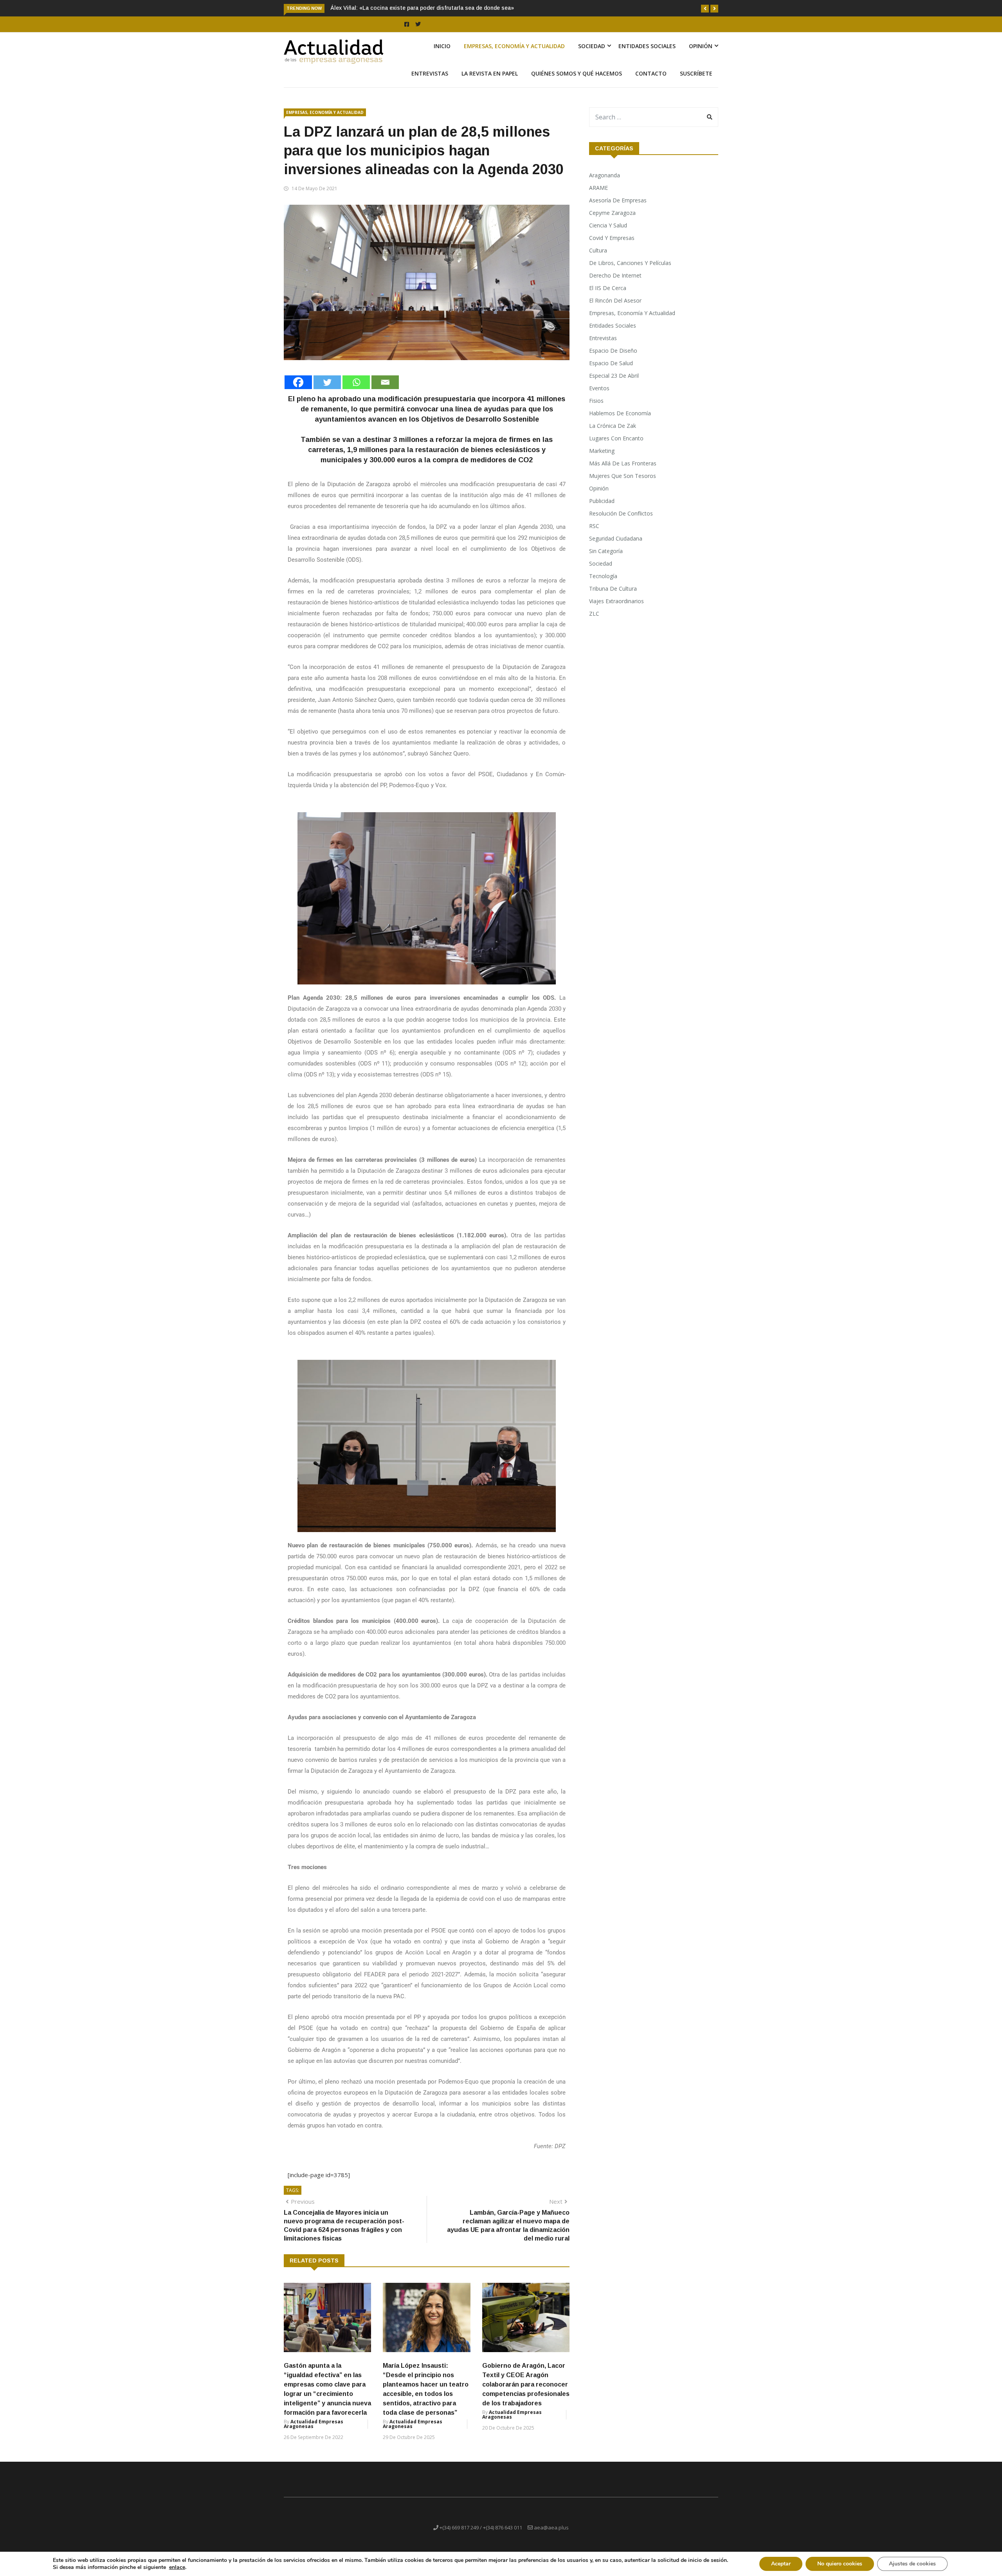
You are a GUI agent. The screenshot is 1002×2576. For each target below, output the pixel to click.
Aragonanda (605, 184)
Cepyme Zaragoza (612, 222)
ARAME (598, 197)
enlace (177, 2567)
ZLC (594, 623)
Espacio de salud (611, 372)
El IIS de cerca (608, 297)
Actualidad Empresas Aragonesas (314, 2433)
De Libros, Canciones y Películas (630, 272)
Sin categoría (606, 560)
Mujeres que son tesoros (623, 485)
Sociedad (592, 55)
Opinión (701, 55)
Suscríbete (696, 82)
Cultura (598, 259)
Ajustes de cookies (912, 2564)
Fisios (596, 410)
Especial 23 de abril (614, 385)
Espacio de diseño (613, 360)
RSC (594, 535)
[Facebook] (298, 391)
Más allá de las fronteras (623, 472)
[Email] (385, 391)
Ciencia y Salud (608, 234)
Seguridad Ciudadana (616, 547)
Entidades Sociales (647, 55)
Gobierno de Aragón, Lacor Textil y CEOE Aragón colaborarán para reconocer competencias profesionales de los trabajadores (526, 2393)
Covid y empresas (612, 247)
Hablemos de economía (620, 422)
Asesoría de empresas (618, 209)
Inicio (442, 55)
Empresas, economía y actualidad (514, 55)
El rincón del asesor (615, 309)
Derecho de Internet (615, 284)
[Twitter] (327, 391)
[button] (705, 9)
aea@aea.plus (551, 2536)
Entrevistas (430, 82)
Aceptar (781, 2564)
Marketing (602, 460)
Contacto (651, 82)
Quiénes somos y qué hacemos (577, 82)
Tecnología (603, 585)
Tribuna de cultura (613, 598)
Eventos (599, 397)
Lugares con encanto (616, 447)
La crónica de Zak (613, 435)
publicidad (602, 510)
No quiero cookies (840, 2564)
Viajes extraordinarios (616, 610)
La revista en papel (490, 82)
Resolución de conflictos (621, 522)
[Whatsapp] (356, 391)
